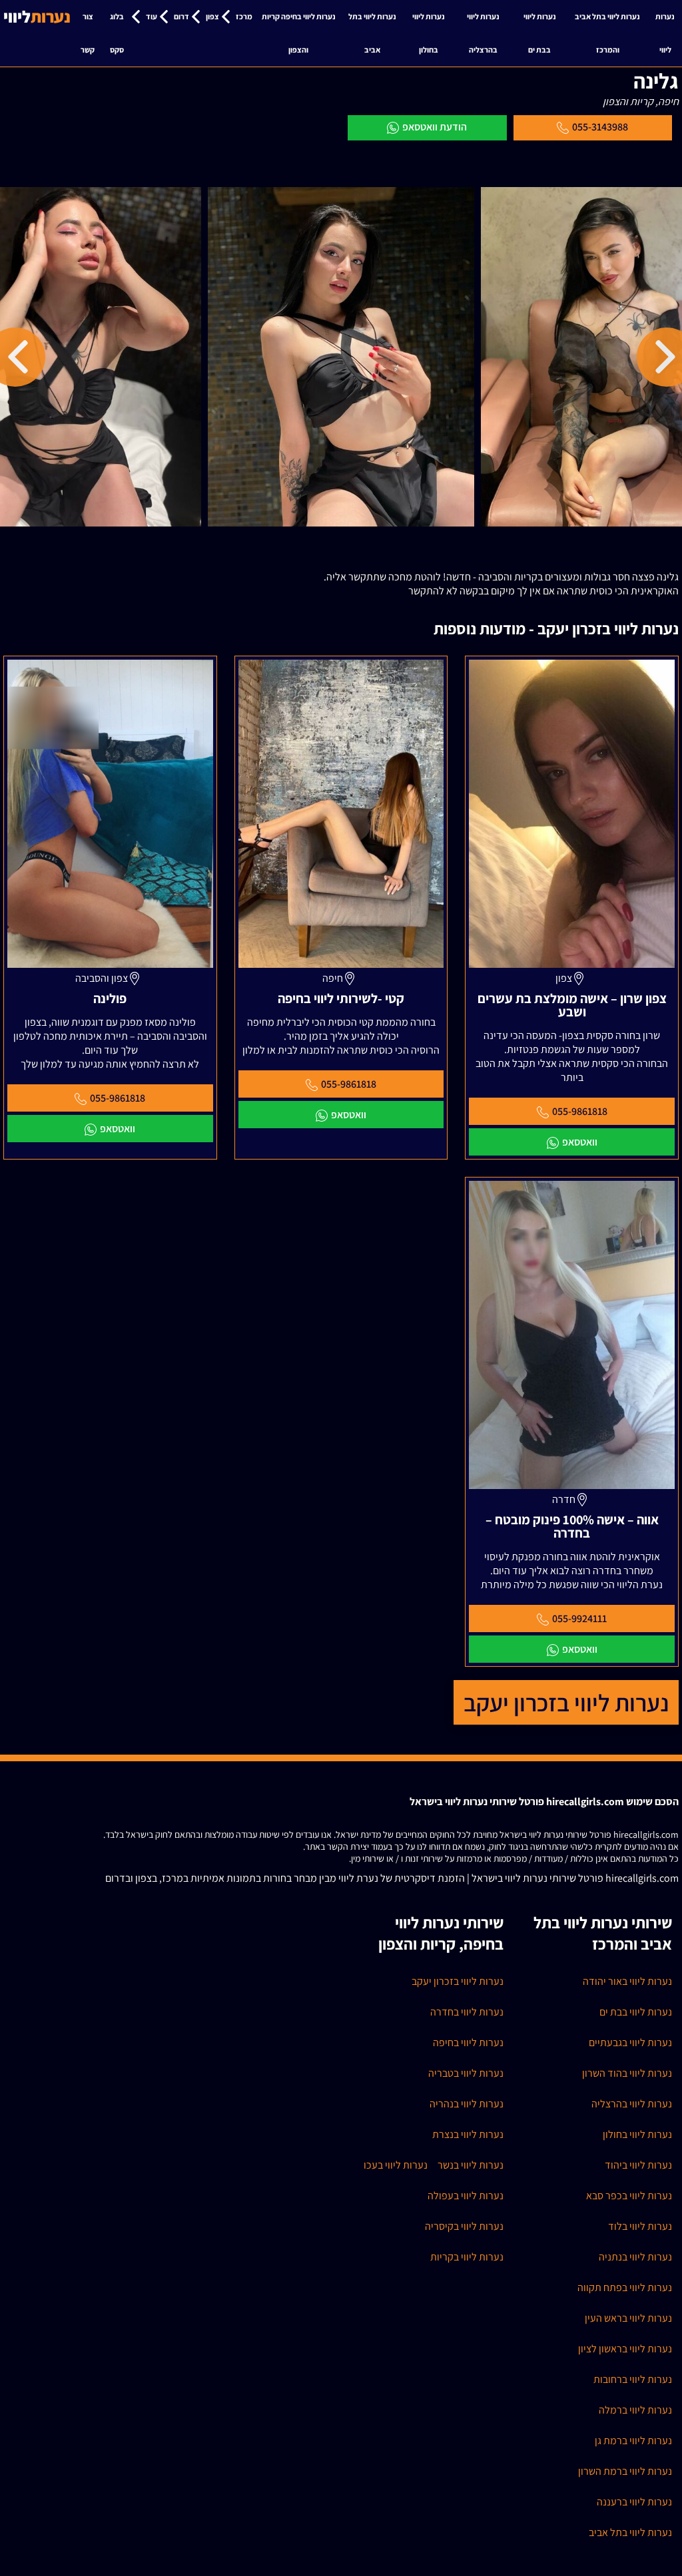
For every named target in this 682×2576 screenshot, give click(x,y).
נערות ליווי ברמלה (635, 2410)
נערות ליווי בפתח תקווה (625, 2287)
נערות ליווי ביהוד (638, 2165)
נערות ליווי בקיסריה (464, 2226)
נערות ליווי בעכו (396, 2165)
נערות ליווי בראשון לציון (625, 2349)
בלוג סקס (117, 33)
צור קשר (88, 33)
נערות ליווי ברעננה (634, 2502)
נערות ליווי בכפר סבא (629, 2196)
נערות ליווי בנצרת (468, 2134)
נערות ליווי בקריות (467, 2257)
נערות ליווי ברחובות (633, 2379)
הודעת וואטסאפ (435, 127)
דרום (181, 16)
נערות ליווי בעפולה (466, 2196)
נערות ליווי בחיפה (468, 2042)
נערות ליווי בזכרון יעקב (566, 1702)
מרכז (244, 16)
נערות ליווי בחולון (429, 33)
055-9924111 (579, 1618)
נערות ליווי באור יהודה (627, 1981)
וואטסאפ (580, 1142)
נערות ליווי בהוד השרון (627, 2073)
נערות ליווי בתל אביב (372, 33)
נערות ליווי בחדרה (467, 2012)
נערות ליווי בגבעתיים (630, 2042)
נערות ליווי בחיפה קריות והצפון (299, 33)
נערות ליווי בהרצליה (483, 33)
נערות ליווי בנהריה (467, 2104)
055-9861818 (580, 1111)
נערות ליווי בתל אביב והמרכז (607, 33)
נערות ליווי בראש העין (628, 2318)
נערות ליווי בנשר (471, 2165)
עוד (152, 16)
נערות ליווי (665, 33)
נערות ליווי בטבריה (466, 2073)
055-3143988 (600, 127)
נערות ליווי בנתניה (635, 2257)
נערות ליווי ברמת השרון (625, 2471)
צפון (212, 16)
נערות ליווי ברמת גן (633, 2441)
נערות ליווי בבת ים (540, 33)
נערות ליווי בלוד (640, 2226)
